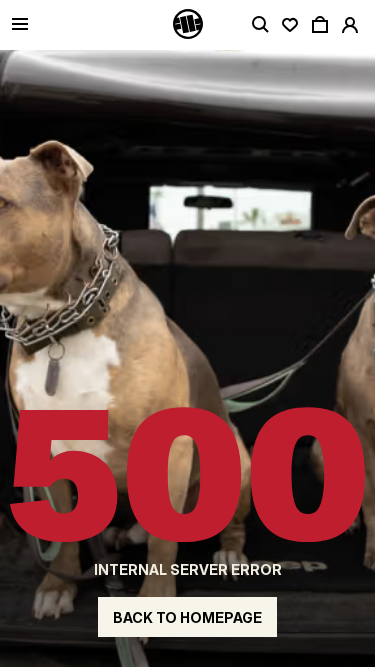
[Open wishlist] (290, 25)
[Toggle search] (260, 25)
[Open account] (350, 25)
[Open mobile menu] (20, 25)
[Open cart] (320, 25)
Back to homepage (187, 617)
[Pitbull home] (188, 25)
